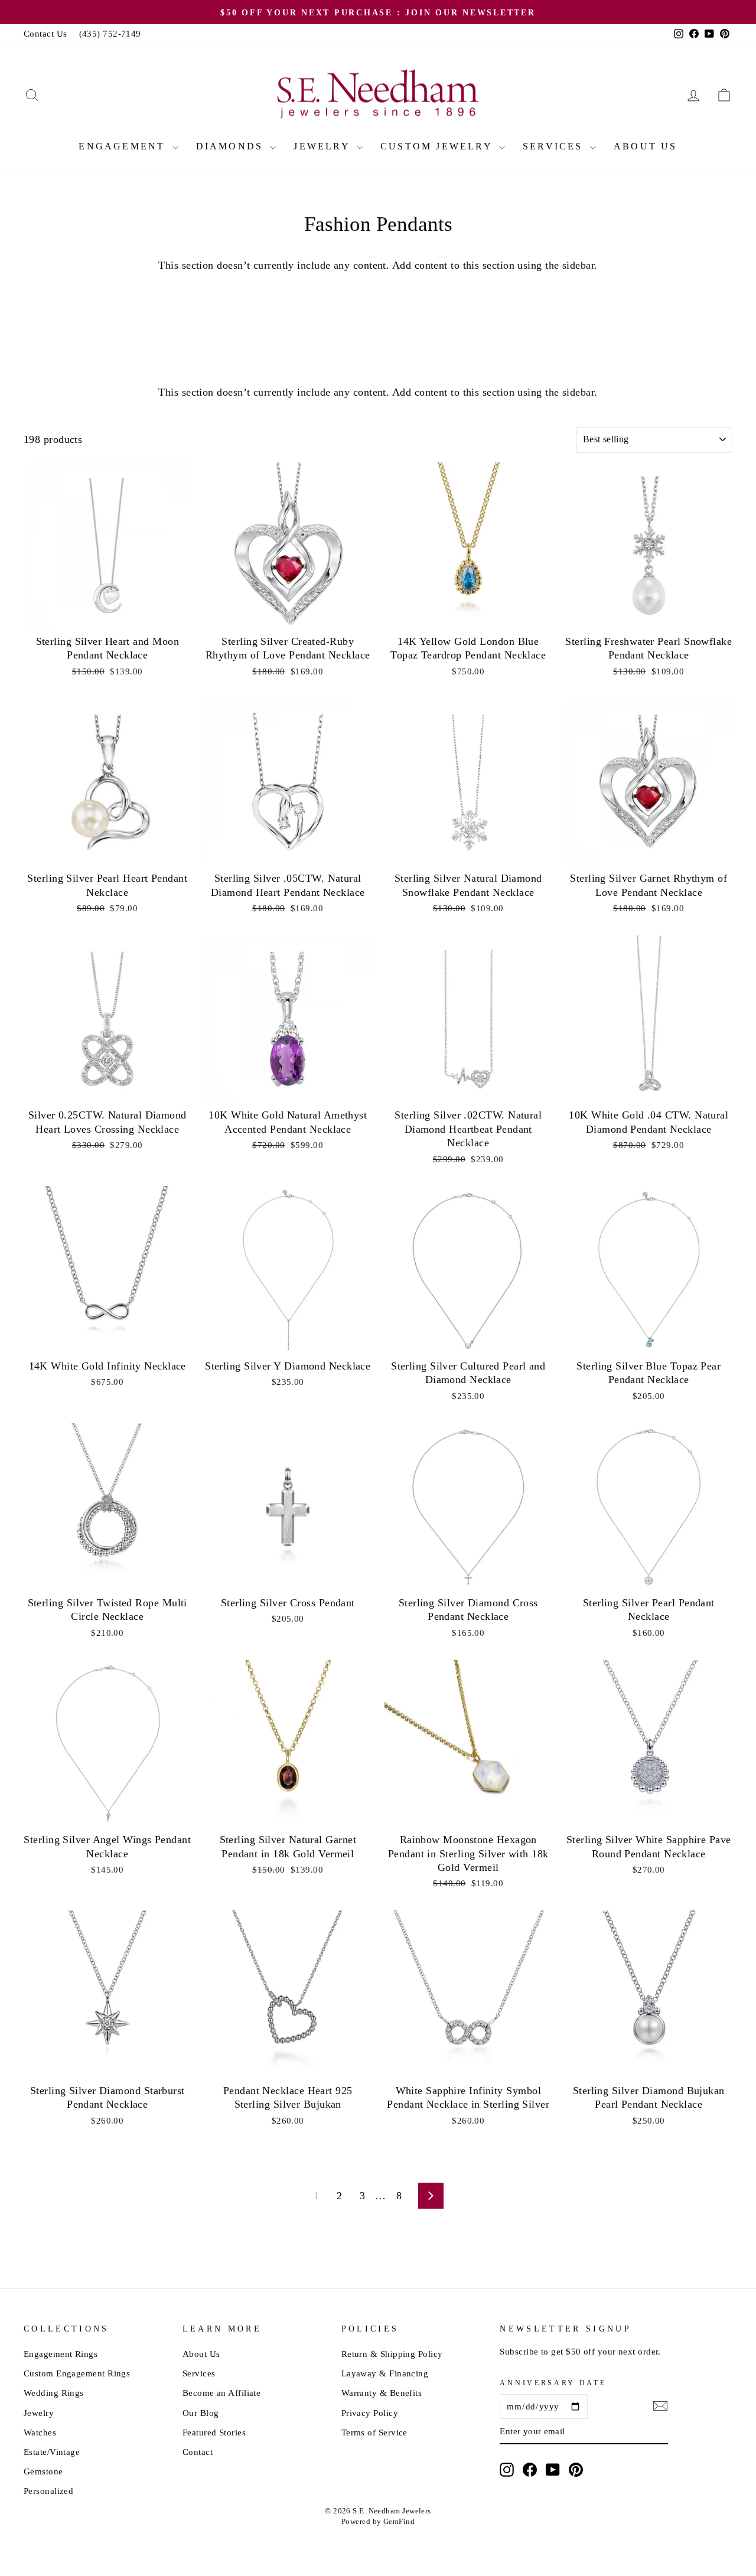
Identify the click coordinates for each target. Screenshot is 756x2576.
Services (555, 146)
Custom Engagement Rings (77, 2373)
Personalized (48, 2491)
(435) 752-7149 (110, 33)
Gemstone (43, 2471)
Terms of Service (374, 2432)
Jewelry (324, 146)
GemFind (399, 2522)
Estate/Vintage (52, 2452)
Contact (198, 2452)
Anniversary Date (553, 2383)
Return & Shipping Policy (392, 2354)
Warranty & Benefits (382, 2393)
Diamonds (232, 146)
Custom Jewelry (438, 146)
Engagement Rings (61, 2354)
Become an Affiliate (222, 2393)
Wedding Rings (54, 2393)
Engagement (124, 146)
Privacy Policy (370, 2413)
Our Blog (201, 2413)
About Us (646, 146)
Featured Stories (214, 2432)
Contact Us (45, 33)
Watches (40, 2432)
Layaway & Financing (385, 2373)
